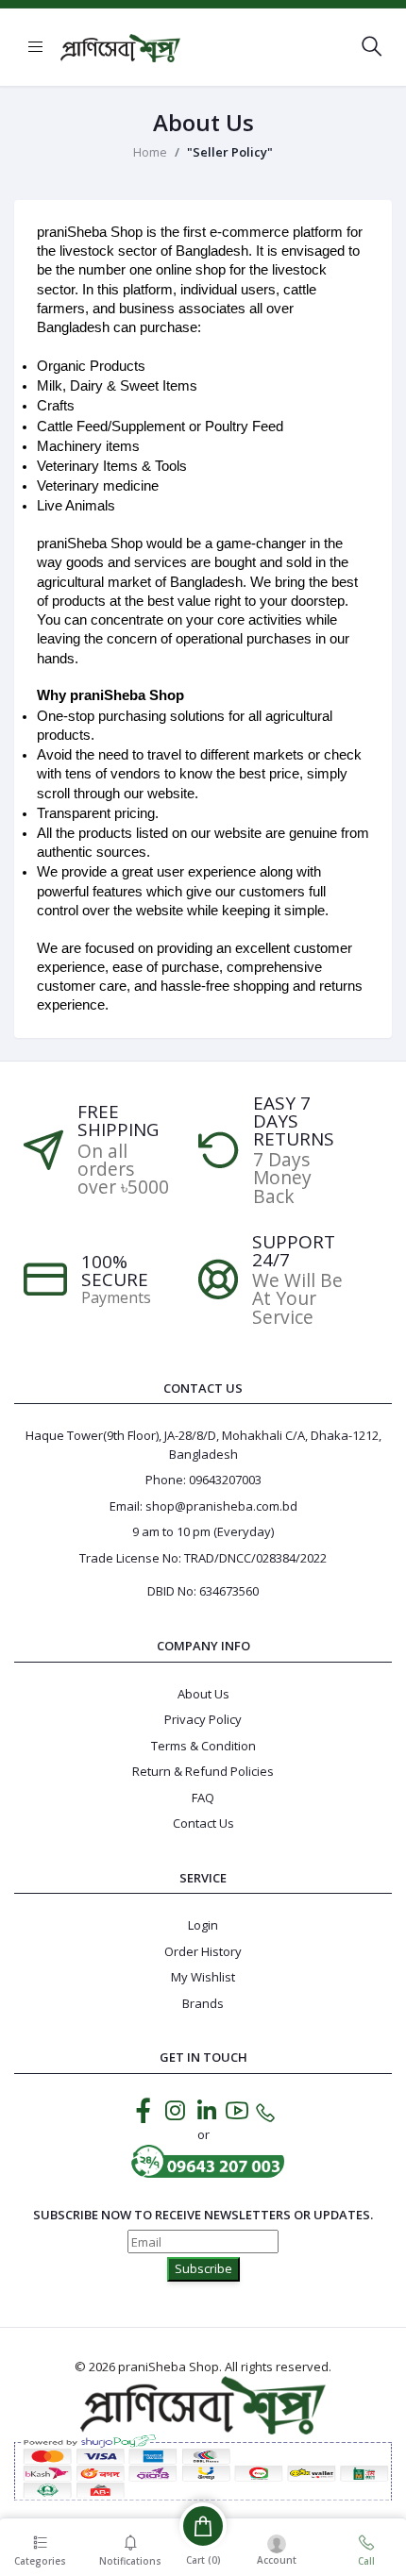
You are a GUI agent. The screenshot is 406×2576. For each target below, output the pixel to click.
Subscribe (203, 2268)
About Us (203, 1694)
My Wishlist (203, 1977)
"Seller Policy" (230, 152)
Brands (203, 2003)
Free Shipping (118, 1121)
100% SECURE (115, 1271)
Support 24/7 (294, 1251)
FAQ (203, 1798)
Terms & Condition (203, 1746)
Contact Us (203, 1823)
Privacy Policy (203, 1719)
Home (150, 152)
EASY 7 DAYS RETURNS (294, 1121)
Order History (203, 1951)
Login (203, 1925)
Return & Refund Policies (203, 1771)
